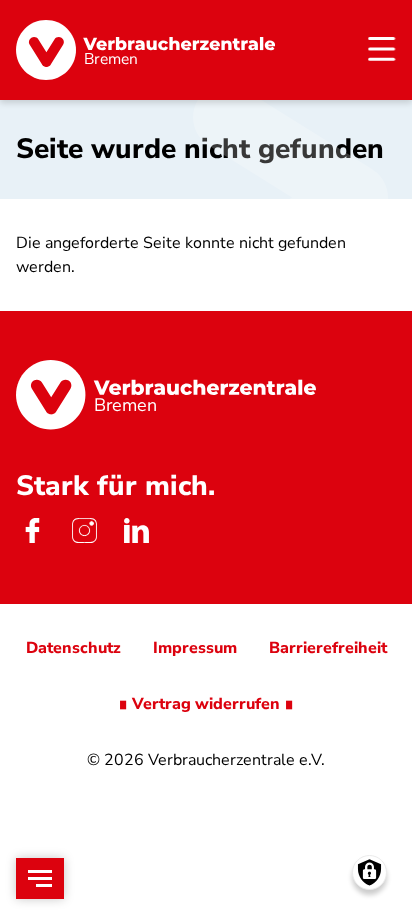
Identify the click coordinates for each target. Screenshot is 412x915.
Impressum (195, 648)
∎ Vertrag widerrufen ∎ (206, 704)
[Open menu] (40, 878)
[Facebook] (32, 530)
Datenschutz (73, 648)
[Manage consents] (369, 872)
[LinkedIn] (136, 530)
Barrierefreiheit (328, 648)
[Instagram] (84, 530)
